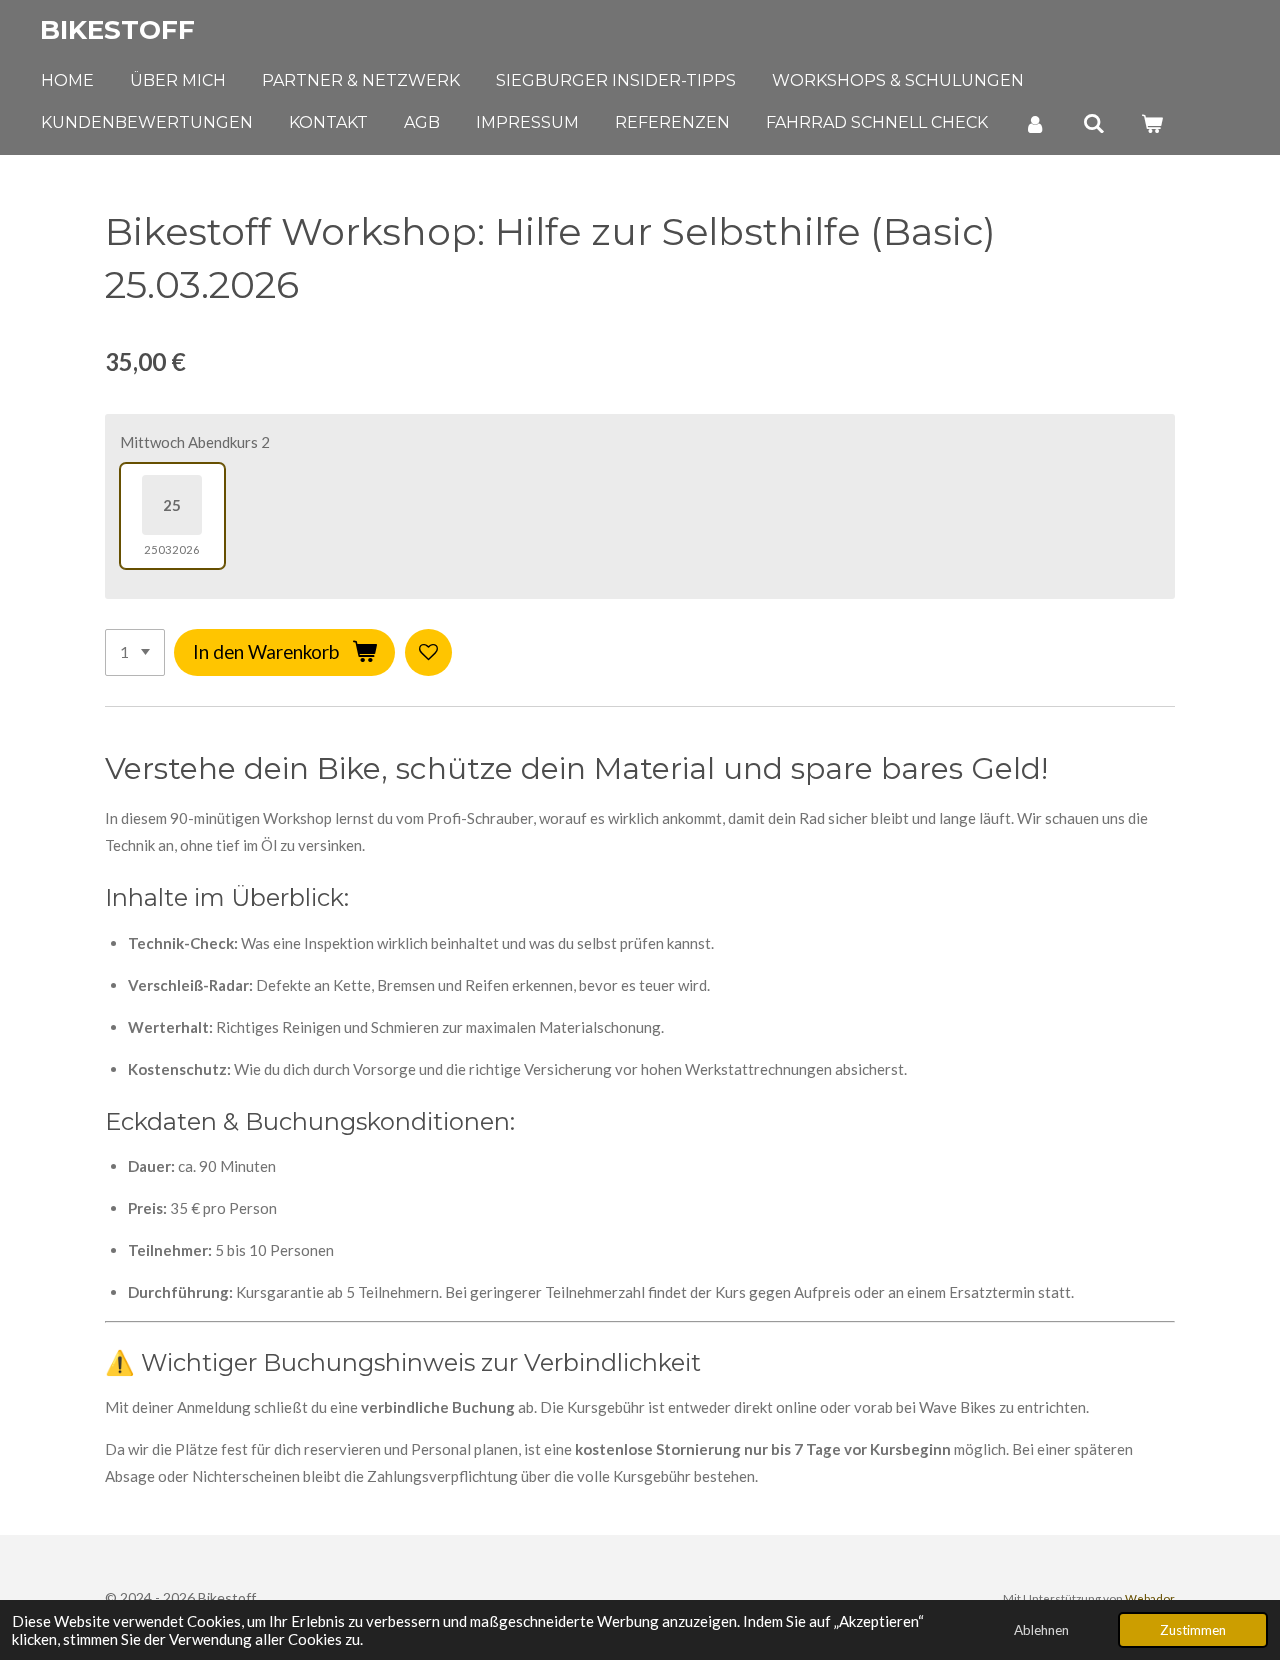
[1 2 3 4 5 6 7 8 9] (135, 652)
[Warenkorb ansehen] (1152, 123)
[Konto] (1035, 123)
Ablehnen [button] (1041, 1630)
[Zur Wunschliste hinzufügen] (428, 652)
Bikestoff (117, 30)
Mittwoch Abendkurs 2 (195, 442)
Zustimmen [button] (1193, 1630)
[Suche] (1093, 123)
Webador (1150, 1598)
